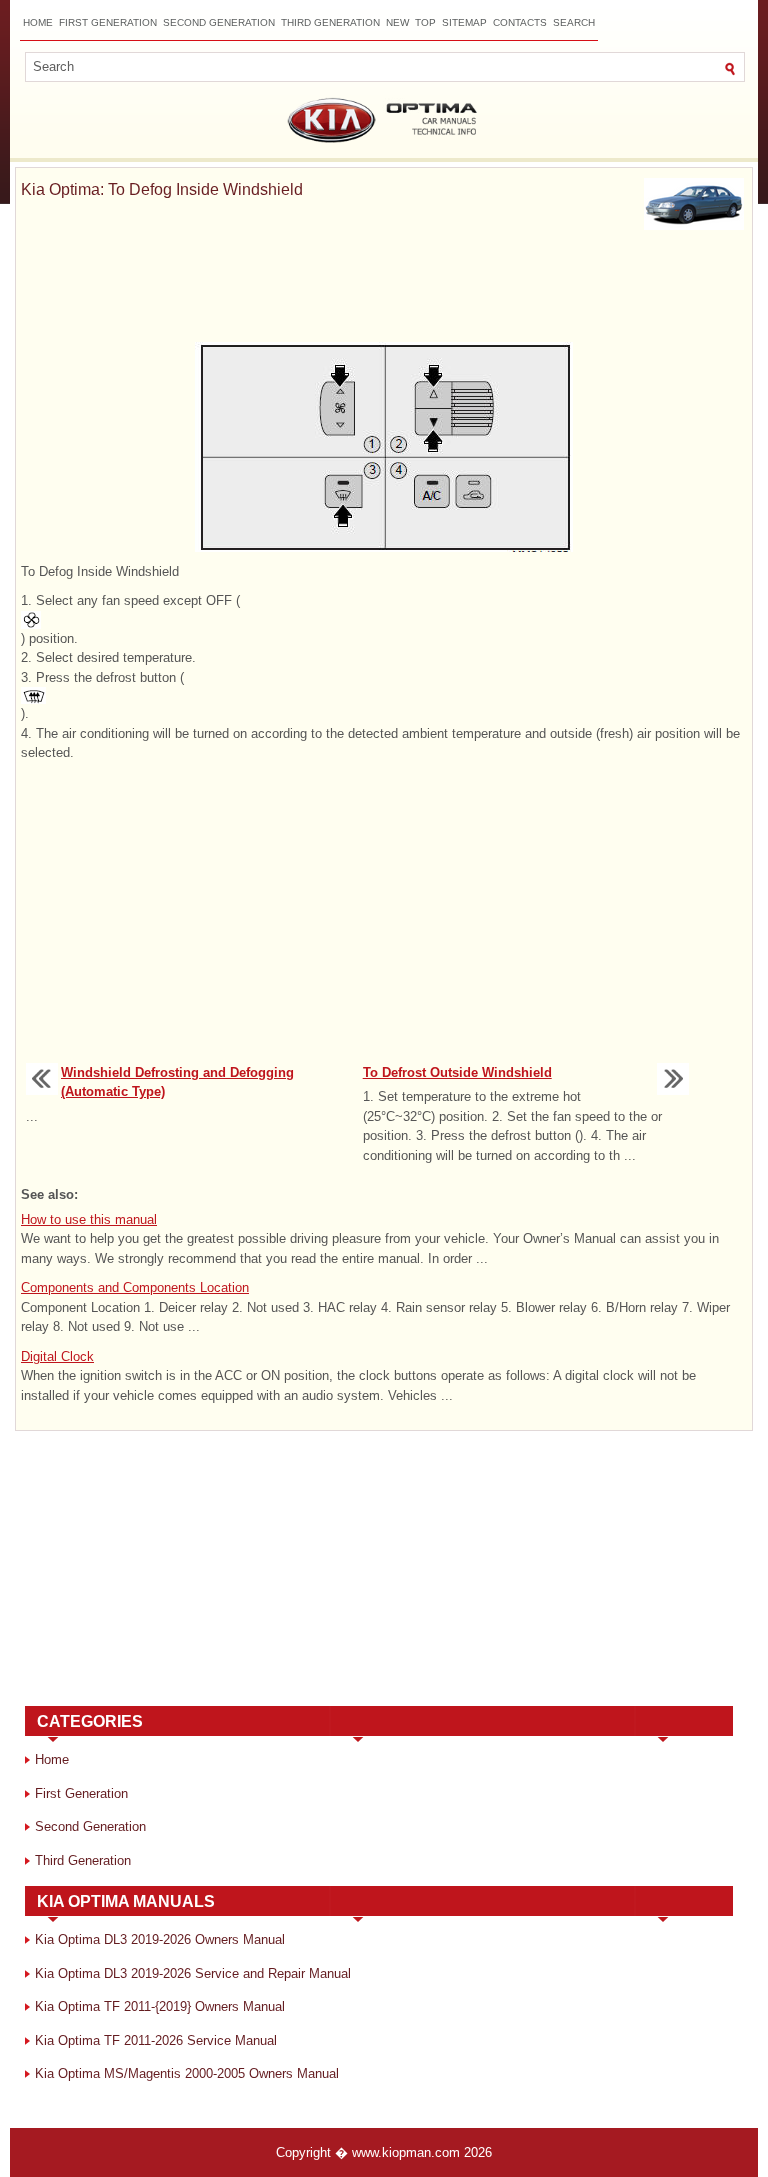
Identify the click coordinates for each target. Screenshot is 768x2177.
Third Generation (330, 22)
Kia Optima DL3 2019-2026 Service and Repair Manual (193, 1973)
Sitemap (464, 22)
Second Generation (219, 22)
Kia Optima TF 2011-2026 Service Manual (156, 2040)
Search (574, 22)
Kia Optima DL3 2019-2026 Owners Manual (160, 1939)
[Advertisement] (384, 290)
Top (425, 22)
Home (38, 22)
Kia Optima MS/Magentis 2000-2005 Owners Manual (187, 2073)
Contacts (520, 22)
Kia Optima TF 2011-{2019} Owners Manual (160, 2006)
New (397, 22)
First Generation (108, 22)
